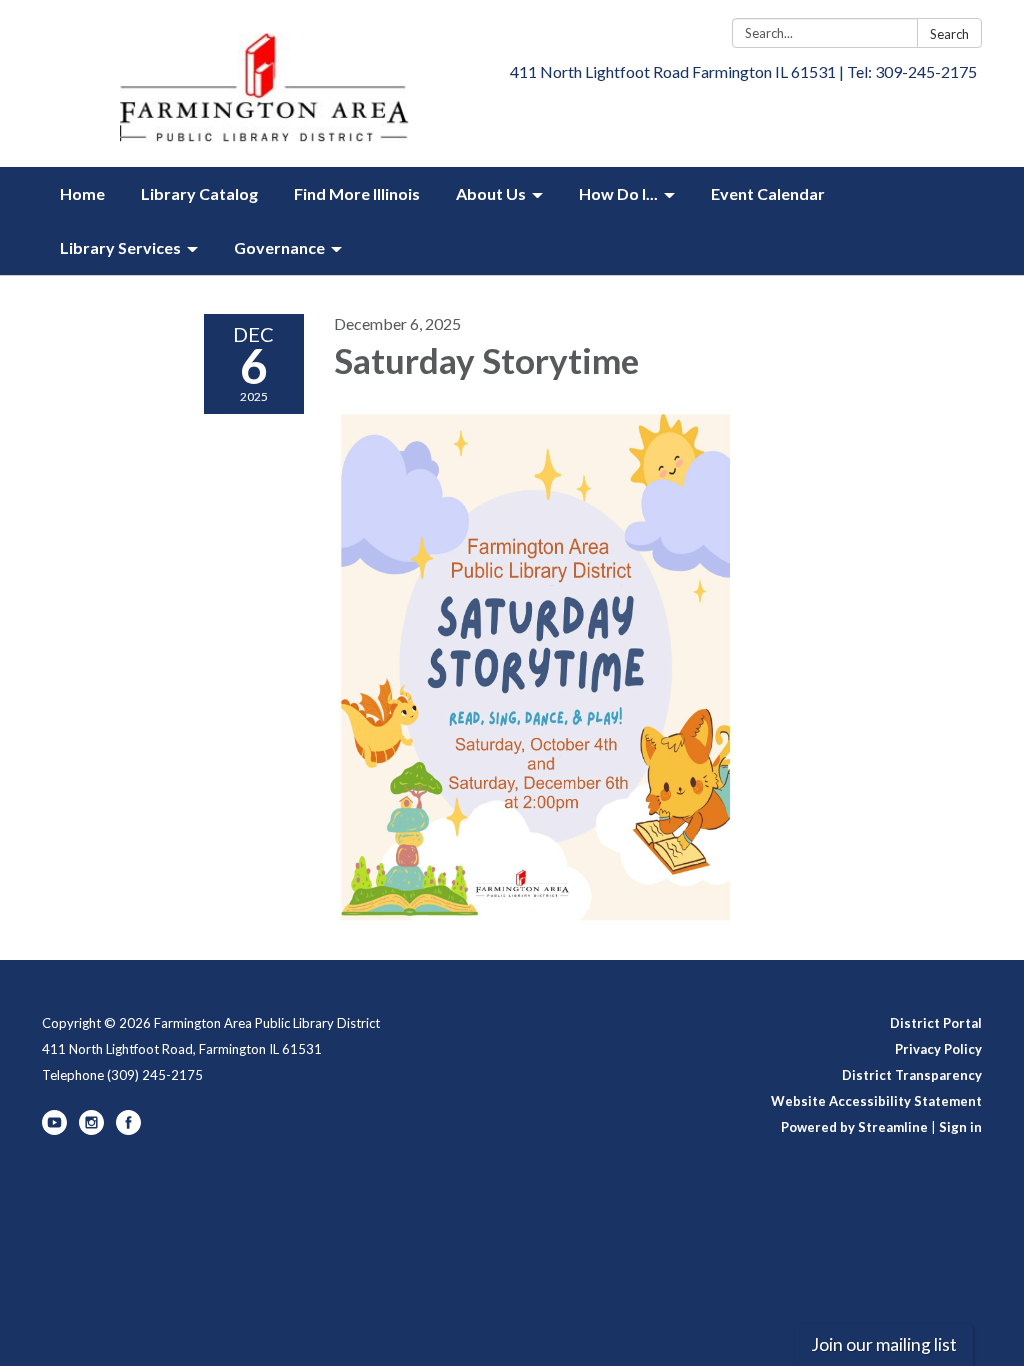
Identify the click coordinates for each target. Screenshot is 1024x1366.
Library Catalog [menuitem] (199, 193)
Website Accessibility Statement (876, 1101)
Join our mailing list (884, 1344)
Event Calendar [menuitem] (768, 193)
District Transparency (912, 1075)
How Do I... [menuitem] (618, 193)
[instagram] (91, 1130)
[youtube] (54, 1130)
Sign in (960, 1127)
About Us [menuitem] (491, 193)
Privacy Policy (938, 1049)
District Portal (936, 1023)
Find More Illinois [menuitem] (357, 193)
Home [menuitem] (82, 193)
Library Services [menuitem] (120, 247)
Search (949, 34)
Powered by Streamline (854, 1127)
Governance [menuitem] (279, 247)
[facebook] (128, 1130)
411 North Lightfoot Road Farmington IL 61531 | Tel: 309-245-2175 (743, 71)
